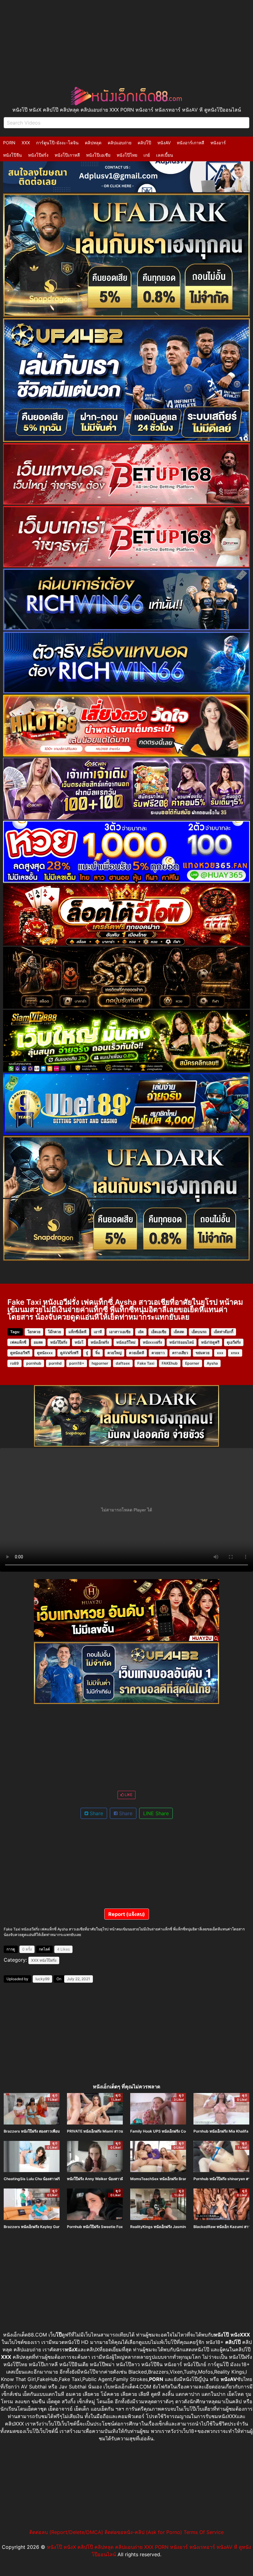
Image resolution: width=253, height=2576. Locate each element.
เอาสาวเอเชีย (120, 1332)
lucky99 (42, 1979)
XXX (26, 143)
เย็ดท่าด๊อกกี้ (224, 1332)
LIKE (128, 1795)
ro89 (15, 1363)
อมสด (38, 1342)
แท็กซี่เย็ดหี (77, 1332)
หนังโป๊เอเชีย (98, 155)
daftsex (123, 1363)
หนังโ (79, 1342)
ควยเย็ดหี (137, 1353)
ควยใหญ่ (114, 1353)
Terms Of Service (204, 2532)
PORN (9, 143)
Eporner (192, 1363)
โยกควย (34, 1332)
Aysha (212, 1363)
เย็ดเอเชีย (159, 1332)
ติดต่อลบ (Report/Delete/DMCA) (66, 2532)
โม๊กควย (54, 1332)
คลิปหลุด (93, 143)
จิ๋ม (98, 1353)
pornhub (34, 1363)
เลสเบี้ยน (165, 155)
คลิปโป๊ (144, 143)
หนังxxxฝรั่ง (152, 1342)
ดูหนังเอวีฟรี (20, 1353)
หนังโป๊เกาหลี (67, 155)
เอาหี (98, 1332)
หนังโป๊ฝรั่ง (38, 155)
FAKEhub (170, 1363)
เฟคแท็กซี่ (18, 1342)
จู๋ (87, 1353)
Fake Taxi (146, 1363)
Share (96, 1813)
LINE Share (156, 1813)
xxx (220, 1353)
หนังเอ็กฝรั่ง (100, 1342)
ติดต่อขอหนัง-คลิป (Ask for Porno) (143, 2532)
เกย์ (147, 155)
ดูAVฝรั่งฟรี (69, 1353)
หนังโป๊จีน (12, 155)
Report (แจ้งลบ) (127, 1914)
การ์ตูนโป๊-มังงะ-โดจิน (57, 143)
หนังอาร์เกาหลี (191, 143)
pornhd (55, 1363)
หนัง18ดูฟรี (210, 1342)
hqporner (100, 1363)
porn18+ (77, 1363)
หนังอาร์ (218, 143)
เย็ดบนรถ (199, 1332)
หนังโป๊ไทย (127, 155)
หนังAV (164, 143)
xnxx (235, 1353)
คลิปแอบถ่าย (120, 143)
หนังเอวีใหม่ (126, 1342)
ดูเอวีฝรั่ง (234, 1342)
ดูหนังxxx (45, 1353)
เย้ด (141, 1332)
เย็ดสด (179, 1332)
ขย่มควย (203, 1353)
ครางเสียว (180, 1353)
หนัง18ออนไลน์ (182, 1342)
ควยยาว (158, 1353)
